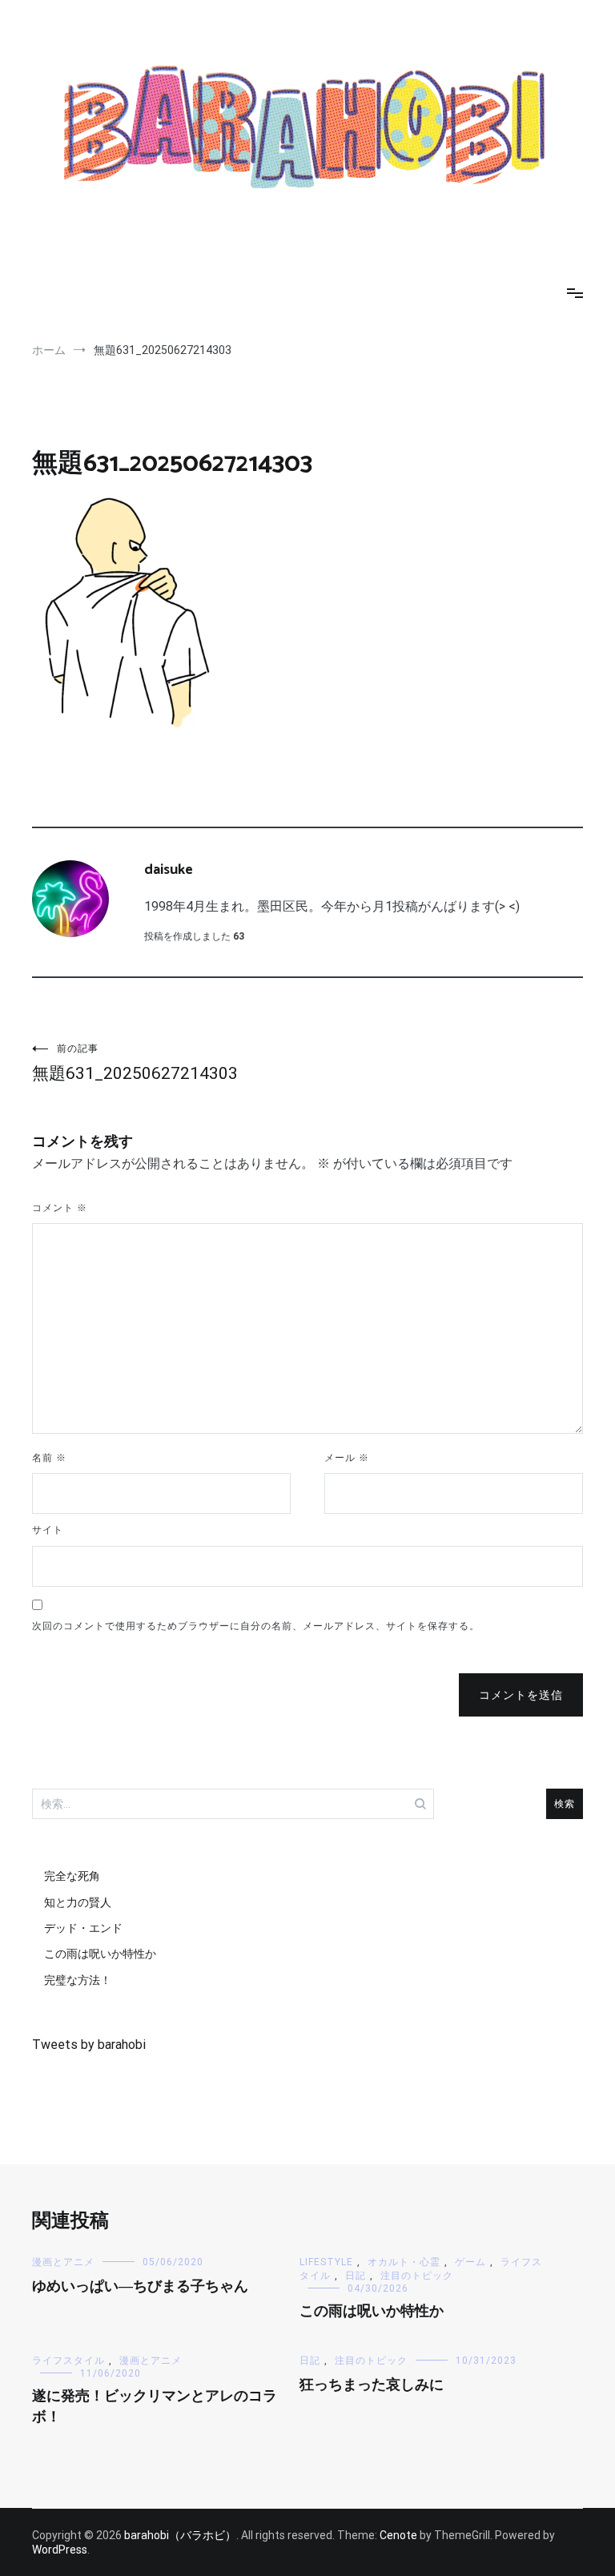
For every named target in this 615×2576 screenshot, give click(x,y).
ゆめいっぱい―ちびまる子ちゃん (140, 2287)
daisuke (169, 870)
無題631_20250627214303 (135, 1063)
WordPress (60, 2550)
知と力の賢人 (78, 1902)
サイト (48, 1530)
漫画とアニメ (63, 2262)
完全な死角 (72, 1876)
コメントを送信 (521, 1695)
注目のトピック (417, 2276)
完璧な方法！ (78, 1980)
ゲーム (470, 2262)
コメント (60, 1208)
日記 (356, 2276)
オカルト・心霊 (404, 2262)
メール (347, 1458)
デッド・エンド (83, 1928)
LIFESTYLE (326, 2262)
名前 (49, 1458)
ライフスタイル (68, 2361)
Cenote (398, 2535)
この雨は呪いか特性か (100, 1954)
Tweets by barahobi (89, 2045)
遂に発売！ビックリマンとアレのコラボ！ (155, 2407)
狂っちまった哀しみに (372, 2385)
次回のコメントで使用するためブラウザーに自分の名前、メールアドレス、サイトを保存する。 (256, 1626)
